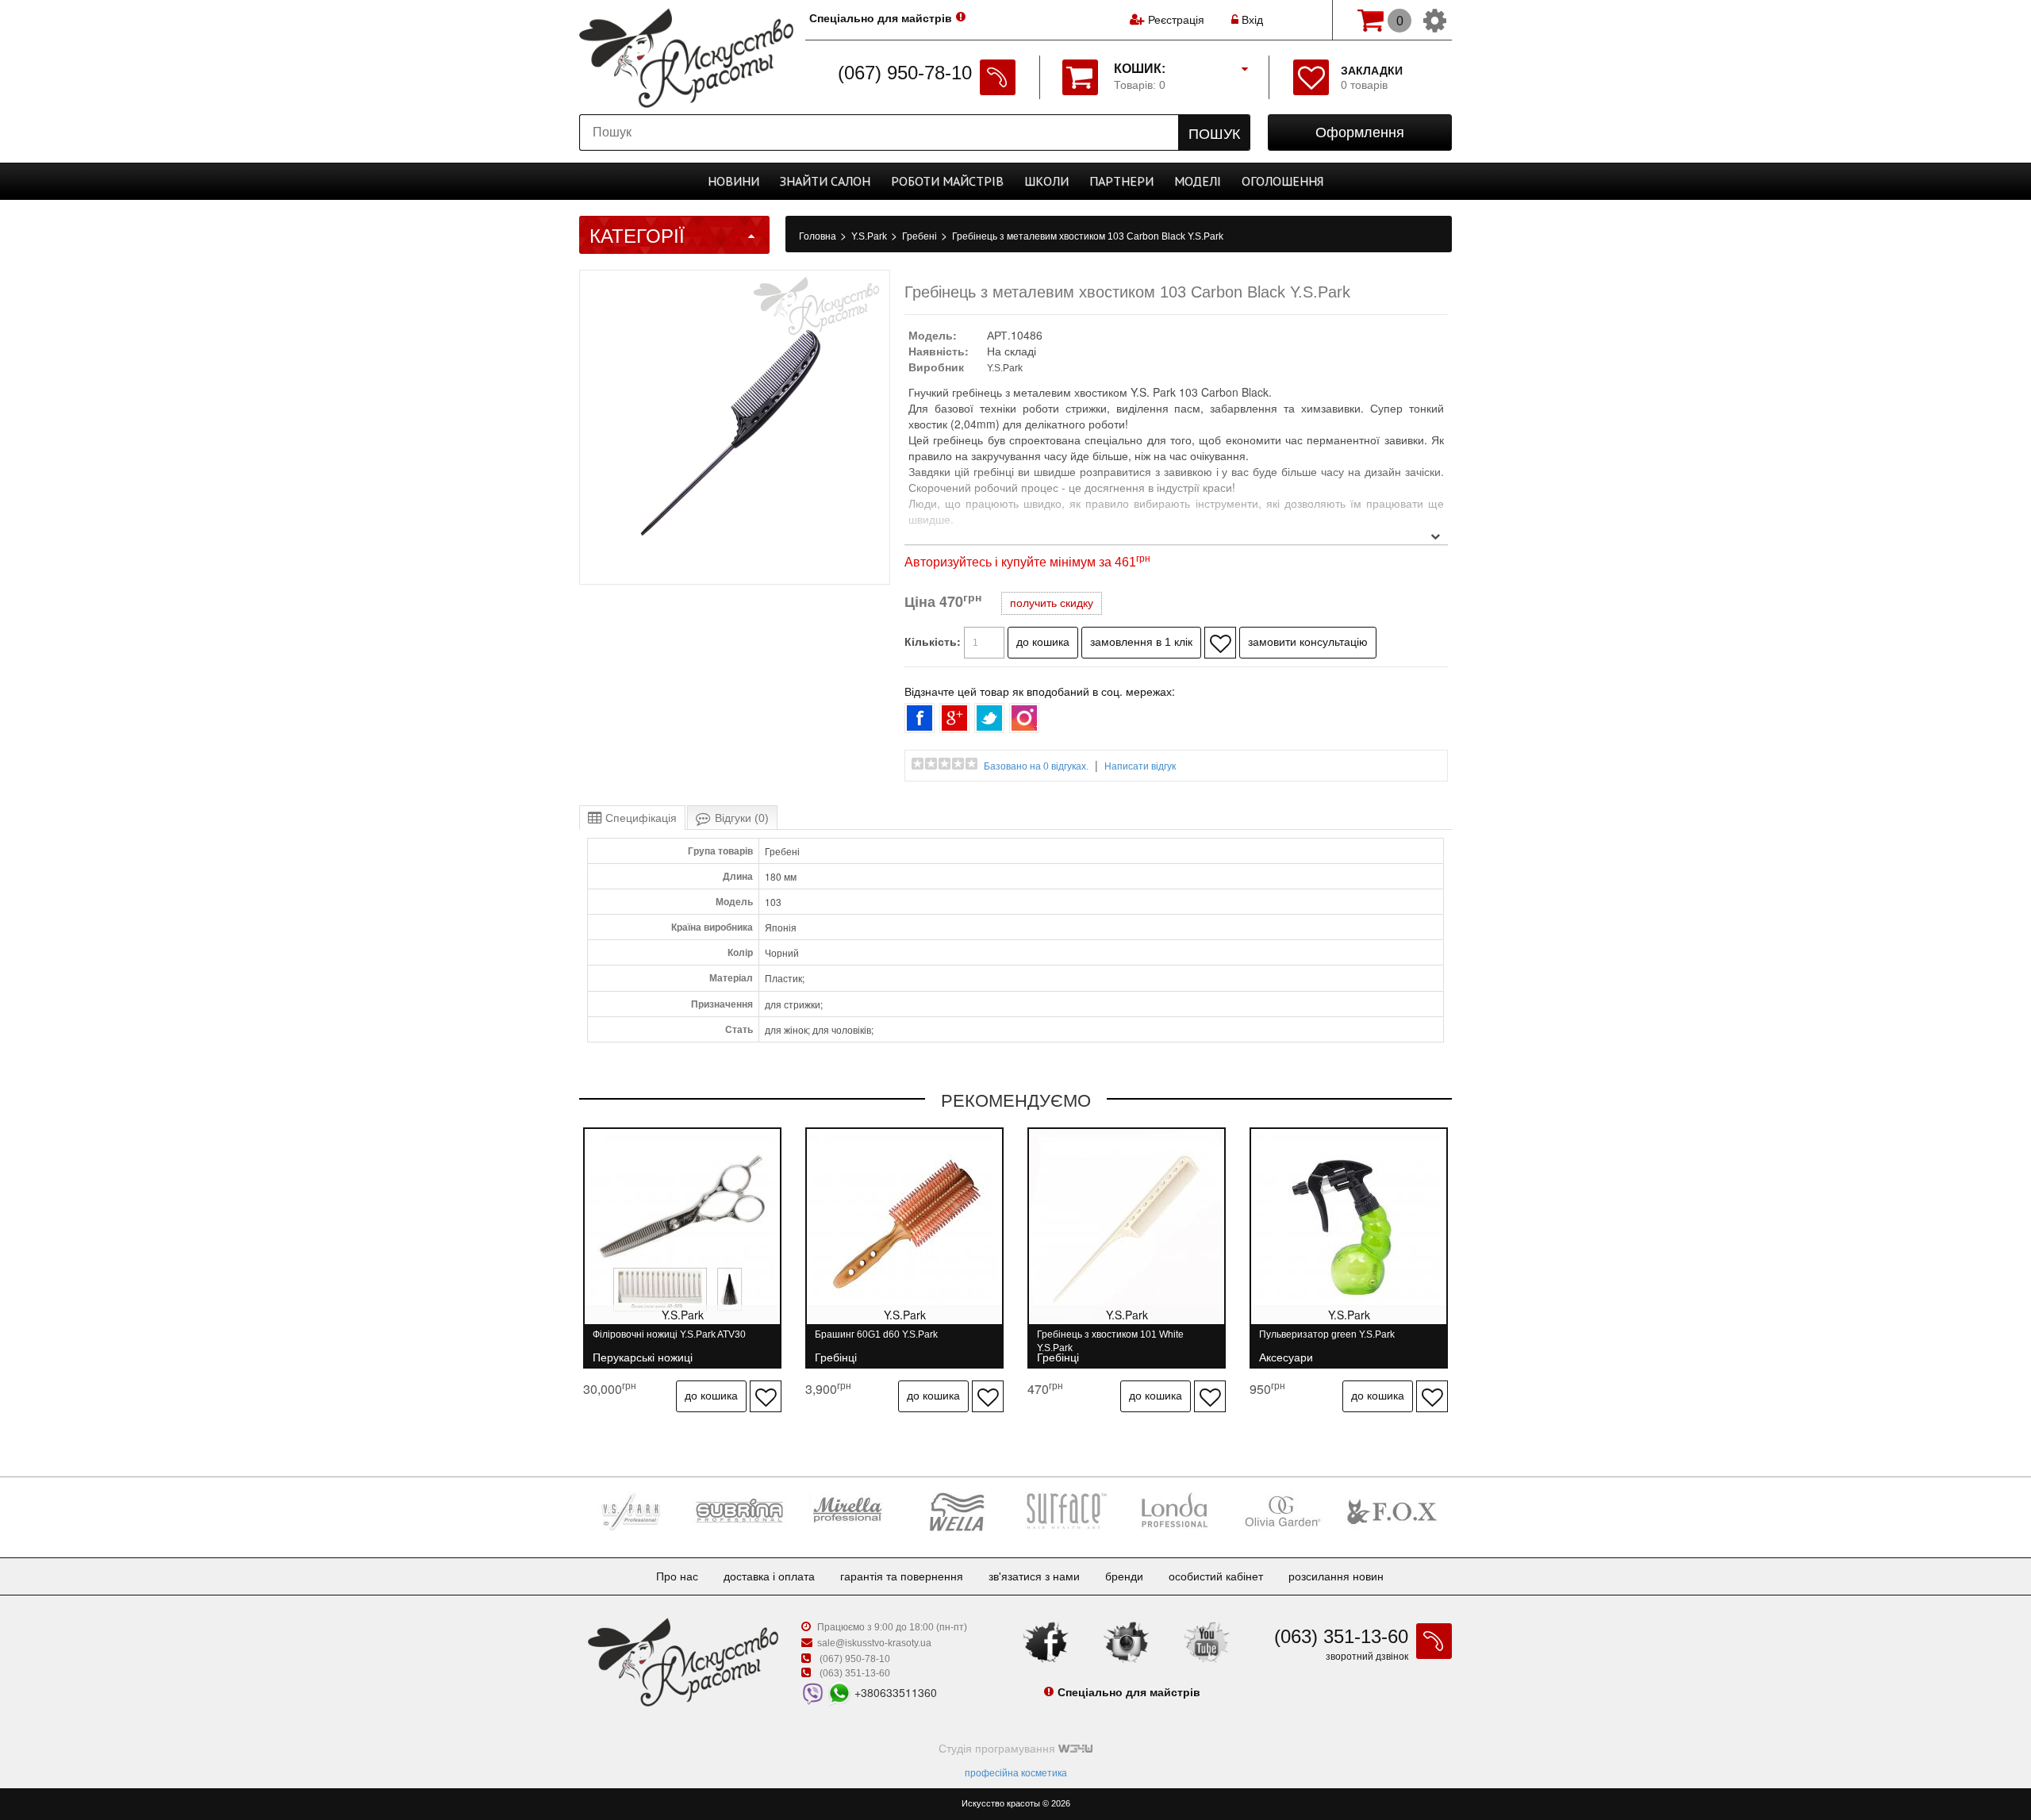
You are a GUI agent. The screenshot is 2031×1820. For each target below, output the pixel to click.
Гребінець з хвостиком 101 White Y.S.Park (1110, 1341)
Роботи (947, 181)
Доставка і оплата (769, 1576)
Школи (1046, 181)
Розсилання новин (1336, 1576)
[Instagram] (1127, 1641)
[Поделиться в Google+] (954, 718)
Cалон (825, 181)
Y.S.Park (870, 236)
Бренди (1124, 1576)
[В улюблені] (1220, 643)
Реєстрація (1176, 20)
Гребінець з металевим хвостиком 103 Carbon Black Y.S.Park (1088, 236)
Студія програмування (998, 1749)
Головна (819, 236)
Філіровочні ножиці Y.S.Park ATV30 (669, 1341)
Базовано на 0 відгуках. (1036, 766)
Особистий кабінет (1216, 1576)
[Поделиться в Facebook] (920, 718)
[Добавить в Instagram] (1024, 718)
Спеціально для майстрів (881, 18)
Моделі (1198, 181)
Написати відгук (1140, 766)
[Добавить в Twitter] (989, 718)
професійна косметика (1016, 1773)
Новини (733, 181)
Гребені (921, 236)
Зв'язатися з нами (1034, 1576)
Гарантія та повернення (902, 1576)
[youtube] (1207, 1641)
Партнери (1121, 181)
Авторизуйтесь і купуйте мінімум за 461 (1027, 562)
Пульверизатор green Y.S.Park (1327, 1341)
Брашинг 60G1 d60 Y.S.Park (876, 1341)
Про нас (677, 1576)
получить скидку (1052, 603)
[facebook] (1046, 1641)
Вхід (1251, 20)
